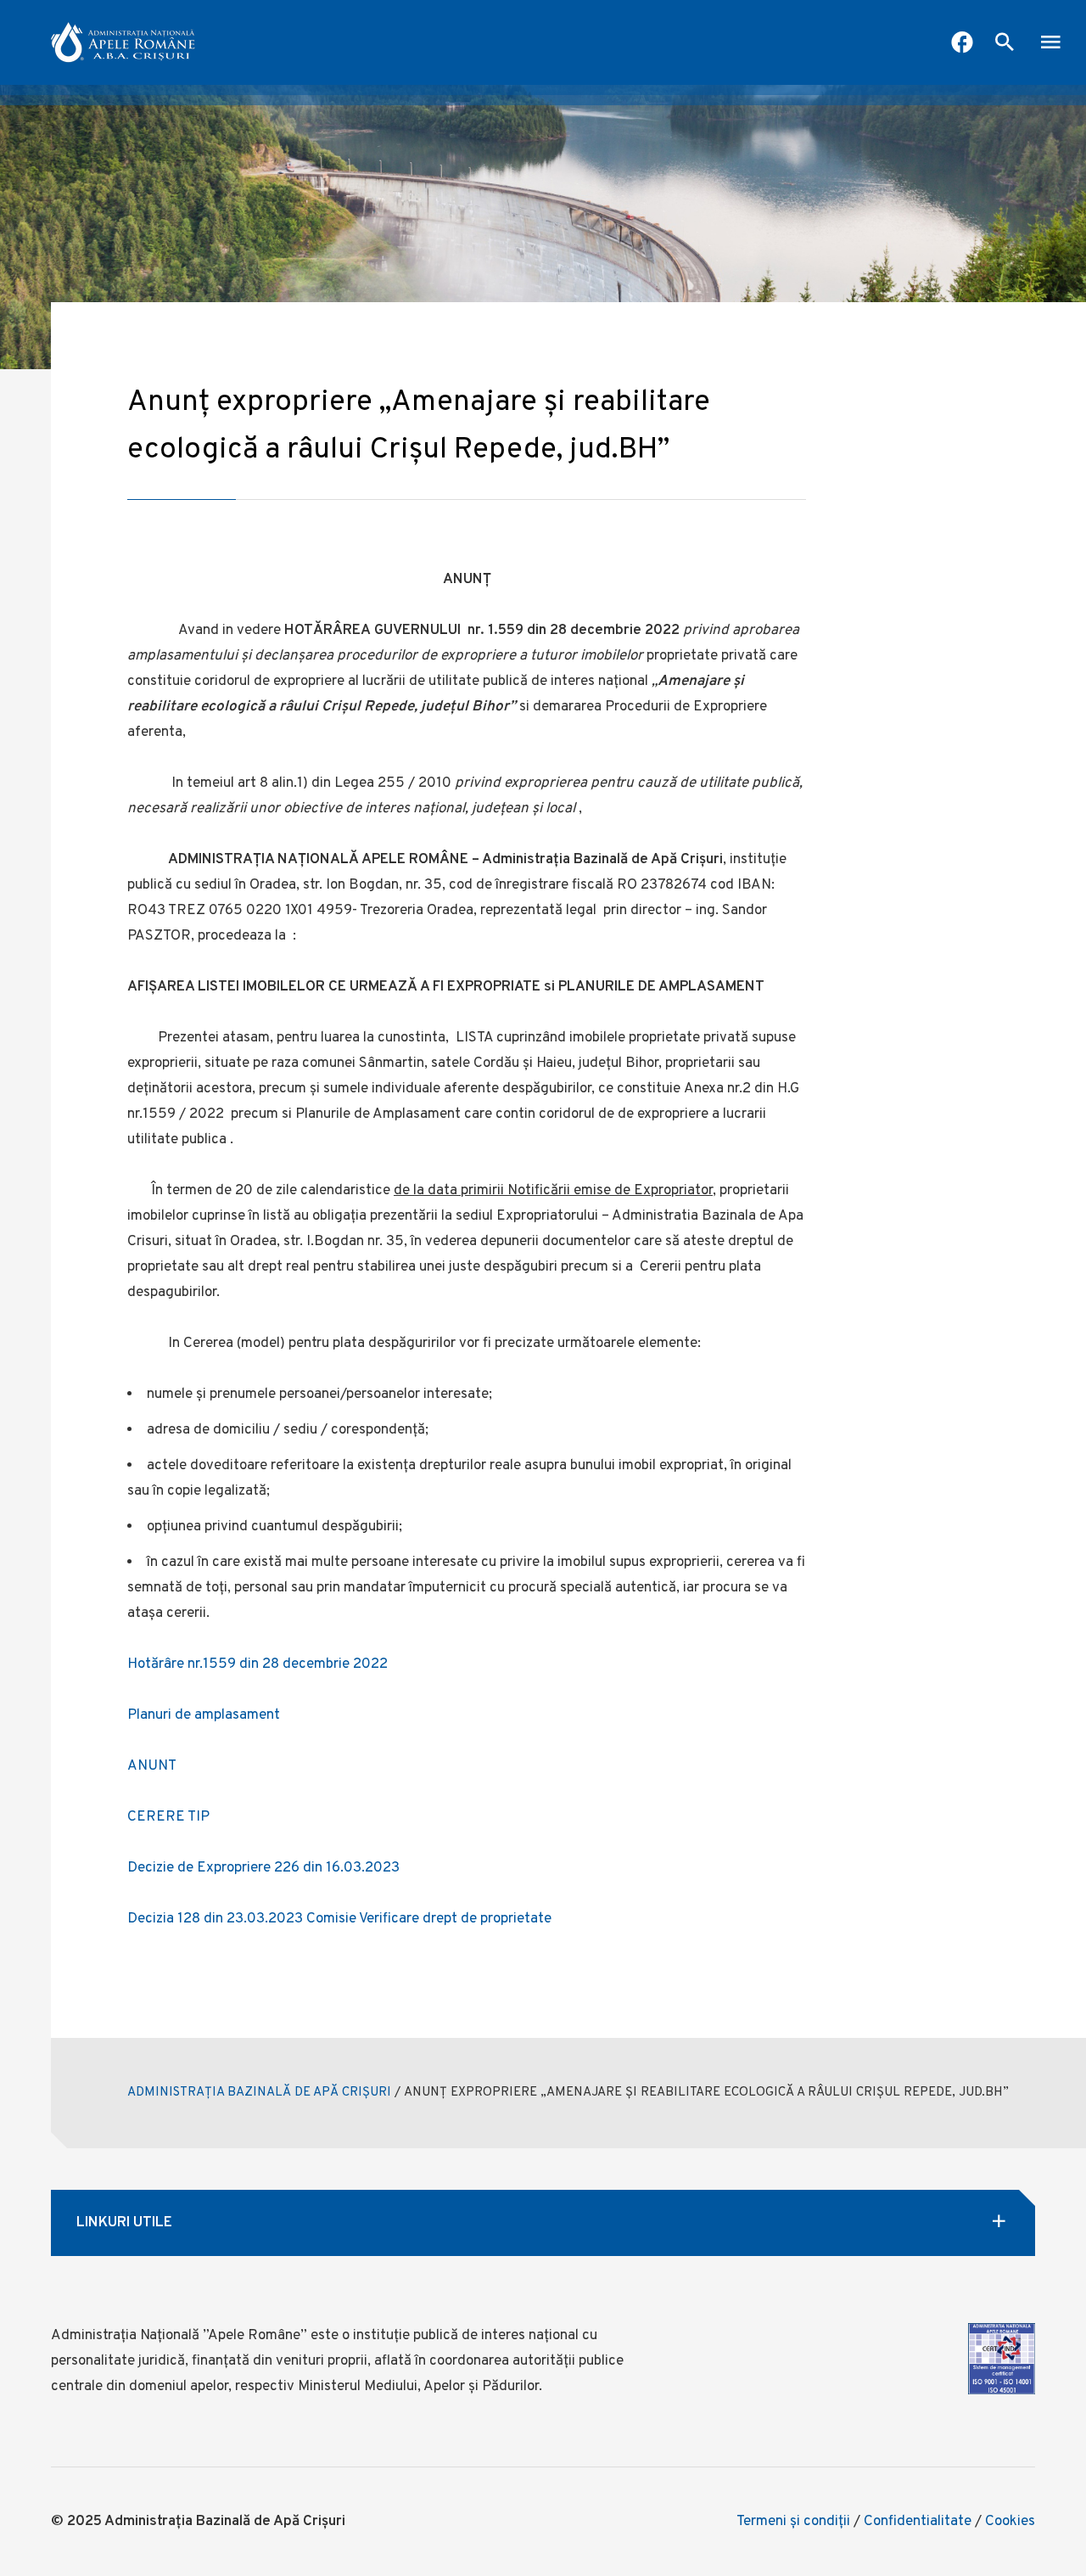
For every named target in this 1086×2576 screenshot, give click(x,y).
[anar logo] (123, 42)
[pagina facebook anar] (962, 44)
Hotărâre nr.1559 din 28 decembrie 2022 (258, 1664)
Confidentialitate (918, 2522)
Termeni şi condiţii (793, 2522)
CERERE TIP (168, 1817)
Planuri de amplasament (204, 1715)
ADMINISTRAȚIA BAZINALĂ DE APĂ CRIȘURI (259, 2093)
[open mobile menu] (1050, 44)
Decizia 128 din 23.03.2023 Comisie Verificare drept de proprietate (339, 1919)
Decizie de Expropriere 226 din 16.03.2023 (263, 1868)
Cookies (1010, 2522)
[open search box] (1005, 44)
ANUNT (152, 1766)
